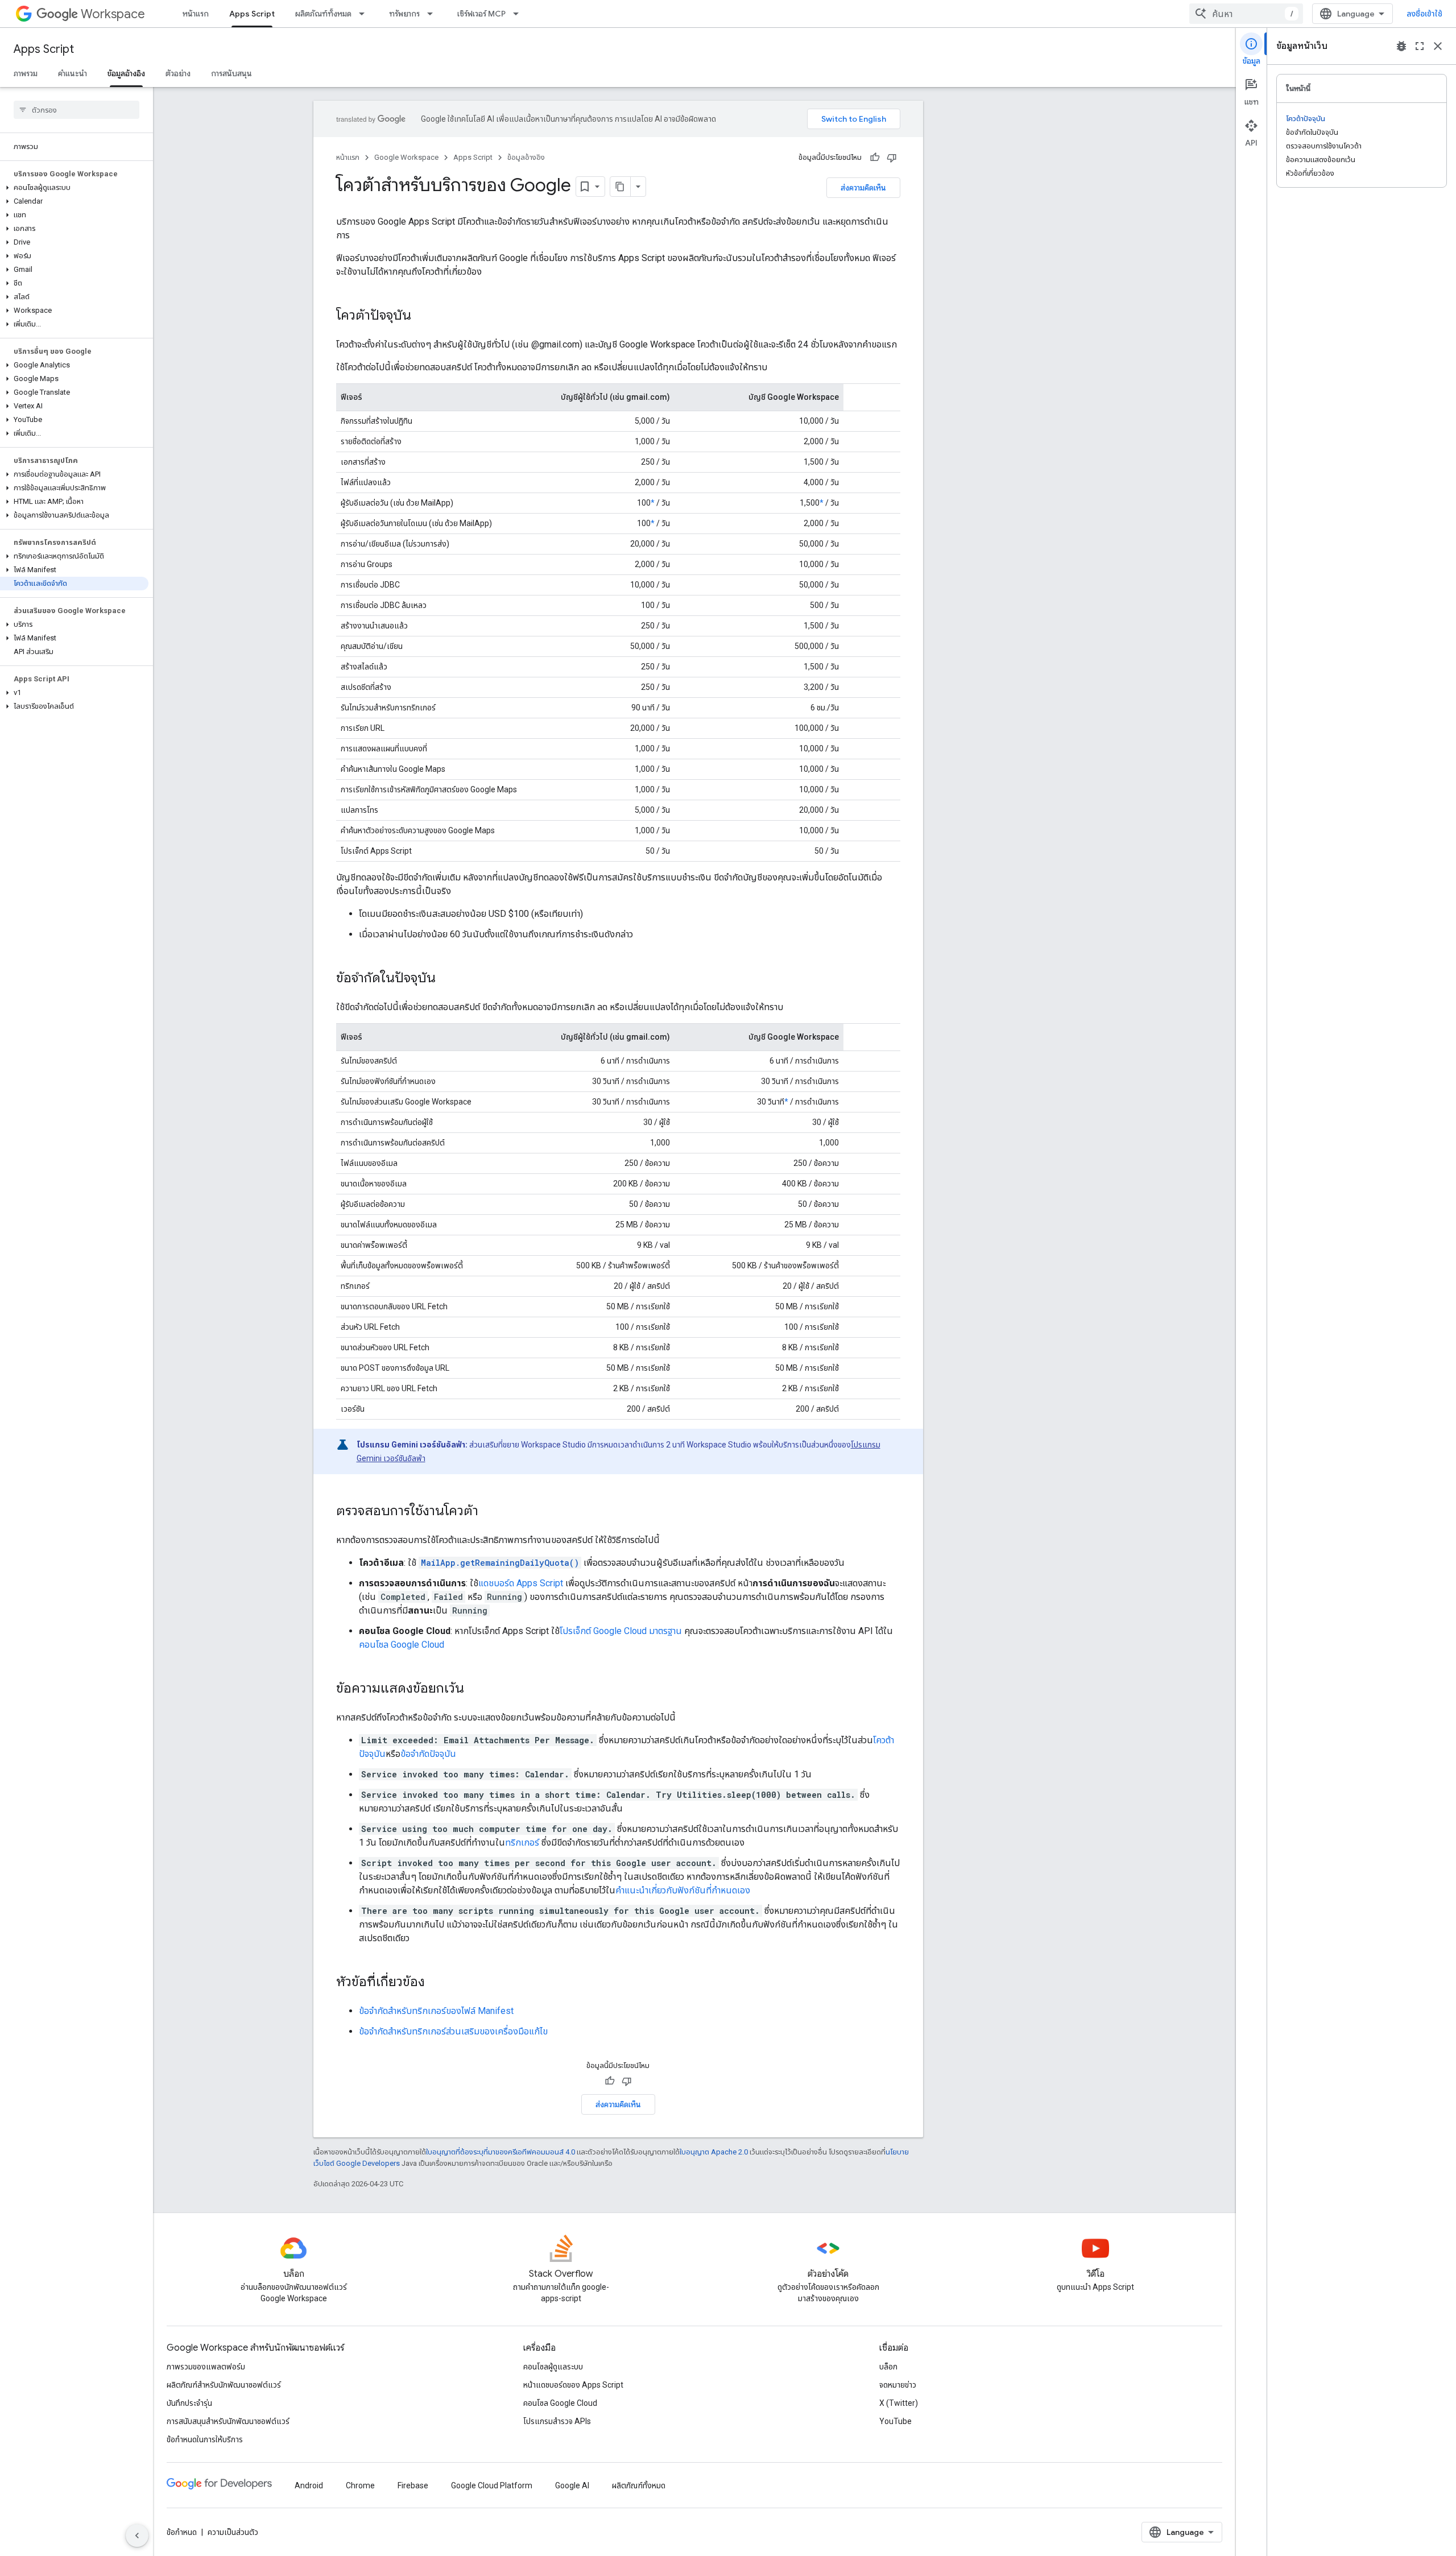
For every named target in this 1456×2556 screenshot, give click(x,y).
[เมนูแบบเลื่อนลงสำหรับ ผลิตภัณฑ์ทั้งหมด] (365, 14)
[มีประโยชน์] (875, 158)
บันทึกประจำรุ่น (189, 2403)
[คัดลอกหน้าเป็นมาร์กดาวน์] (621, 187)
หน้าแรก (196, 14)
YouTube (895, 2421)
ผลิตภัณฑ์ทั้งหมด (323, 14)
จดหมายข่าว (898, 2385)
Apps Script (252, 14)
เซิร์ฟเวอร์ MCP (481, 14)
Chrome (360, 2485)
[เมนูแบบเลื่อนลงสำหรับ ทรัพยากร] (433, 14)
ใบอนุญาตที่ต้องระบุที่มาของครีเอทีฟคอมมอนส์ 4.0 (500, 2152)
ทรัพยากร (404, 14)
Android (309, 2485)
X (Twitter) (899, 2403)
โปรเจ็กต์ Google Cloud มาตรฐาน (621, 1631)
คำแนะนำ (73, 73)
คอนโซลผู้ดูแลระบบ (553, 2367)
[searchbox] (76, 110)
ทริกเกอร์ (522, 1842)
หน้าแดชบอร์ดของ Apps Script (573, 2385)
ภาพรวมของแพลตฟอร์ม (206, 2367)
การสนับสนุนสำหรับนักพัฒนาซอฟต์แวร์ (228, 2421)
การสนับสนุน (231, 73)
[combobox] (1246, 14)
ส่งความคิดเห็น (863, 188)
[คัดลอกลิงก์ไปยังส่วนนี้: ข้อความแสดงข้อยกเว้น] (475, 1689)
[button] (74, 188)
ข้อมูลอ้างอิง (126, 73)
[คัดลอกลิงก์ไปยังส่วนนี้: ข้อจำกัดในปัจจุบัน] (447, 979)
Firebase (413, 2485)
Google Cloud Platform (492, 2485)
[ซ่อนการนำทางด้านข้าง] (137, 2536)
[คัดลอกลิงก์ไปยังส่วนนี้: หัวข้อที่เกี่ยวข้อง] (436, 1983)
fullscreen (1420, 46)
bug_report (1401, 46)
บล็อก (888, 2367)
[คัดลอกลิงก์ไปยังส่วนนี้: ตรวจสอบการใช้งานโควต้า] (490, 1512)
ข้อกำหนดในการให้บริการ (205, 2439)
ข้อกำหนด (182, 2532)
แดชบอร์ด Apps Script (521, 1583)
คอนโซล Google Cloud (402, 1645)
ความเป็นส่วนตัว (233, 2532)
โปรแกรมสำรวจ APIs (557, 2421)
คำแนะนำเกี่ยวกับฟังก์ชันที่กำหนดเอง (683, 1890)
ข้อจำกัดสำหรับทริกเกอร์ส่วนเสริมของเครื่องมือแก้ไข (453, 2031)
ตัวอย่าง (178, 73)
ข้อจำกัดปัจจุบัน (428, 1754)
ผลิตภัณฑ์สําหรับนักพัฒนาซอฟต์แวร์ (224, 2385)
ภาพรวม (26, 73)
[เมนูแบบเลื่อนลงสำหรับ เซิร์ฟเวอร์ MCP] (519, 14)
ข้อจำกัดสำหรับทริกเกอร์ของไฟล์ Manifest (436, 2011)
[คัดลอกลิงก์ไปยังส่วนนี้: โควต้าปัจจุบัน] (423, 316)
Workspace (113, 14)
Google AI (572, 2485)
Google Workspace (406, 157)
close (1438, 46)
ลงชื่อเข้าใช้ (1424, 14)
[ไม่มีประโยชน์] (892, 158)
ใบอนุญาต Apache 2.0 (714, 2152)
